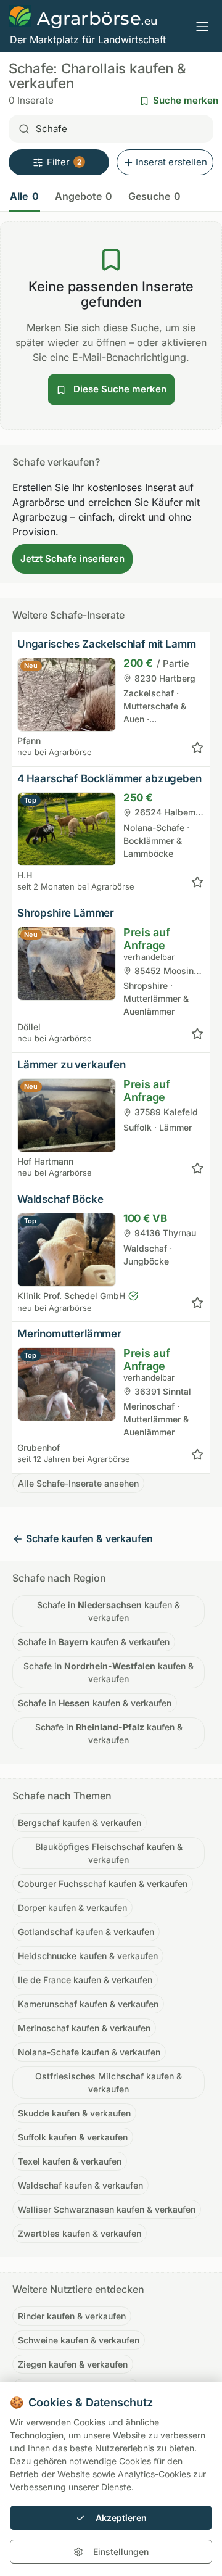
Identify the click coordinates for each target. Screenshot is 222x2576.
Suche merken (186, 100)
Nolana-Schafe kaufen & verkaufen (89, 2052)
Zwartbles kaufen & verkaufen (80, 2233)
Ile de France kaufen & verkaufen (85, 1980)
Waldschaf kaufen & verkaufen (80, 2185)
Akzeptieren (121, 2518)
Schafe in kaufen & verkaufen (109, 1611)
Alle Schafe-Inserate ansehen (78, 1483)
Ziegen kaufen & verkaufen (73, 2364)
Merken (197, 748)
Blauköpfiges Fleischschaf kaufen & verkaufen (109, 1853)
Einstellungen (121, 2552)
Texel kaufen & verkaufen (70, 2161)
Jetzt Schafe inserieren (72, 559)
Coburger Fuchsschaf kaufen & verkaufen (103, 1884)
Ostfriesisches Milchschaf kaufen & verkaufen (109, 2083)
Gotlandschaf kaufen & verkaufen (86, 1932)
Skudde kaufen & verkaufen (74, 2113)
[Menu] (202, 26)
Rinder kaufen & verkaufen (72, 2316)
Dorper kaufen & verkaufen (72, 1908)
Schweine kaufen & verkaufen (79, 2340)
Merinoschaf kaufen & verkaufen (84, 2028)
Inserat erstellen (171, 162)
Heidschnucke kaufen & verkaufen (88, 1956)
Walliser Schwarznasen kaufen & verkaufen (107, 2209)
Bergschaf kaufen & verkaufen (80, 1823)
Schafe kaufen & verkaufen (89, 1538)
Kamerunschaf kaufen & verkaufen (88, 2004)
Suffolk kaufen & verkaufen (73, 2137)
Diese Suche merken (119, 389)
